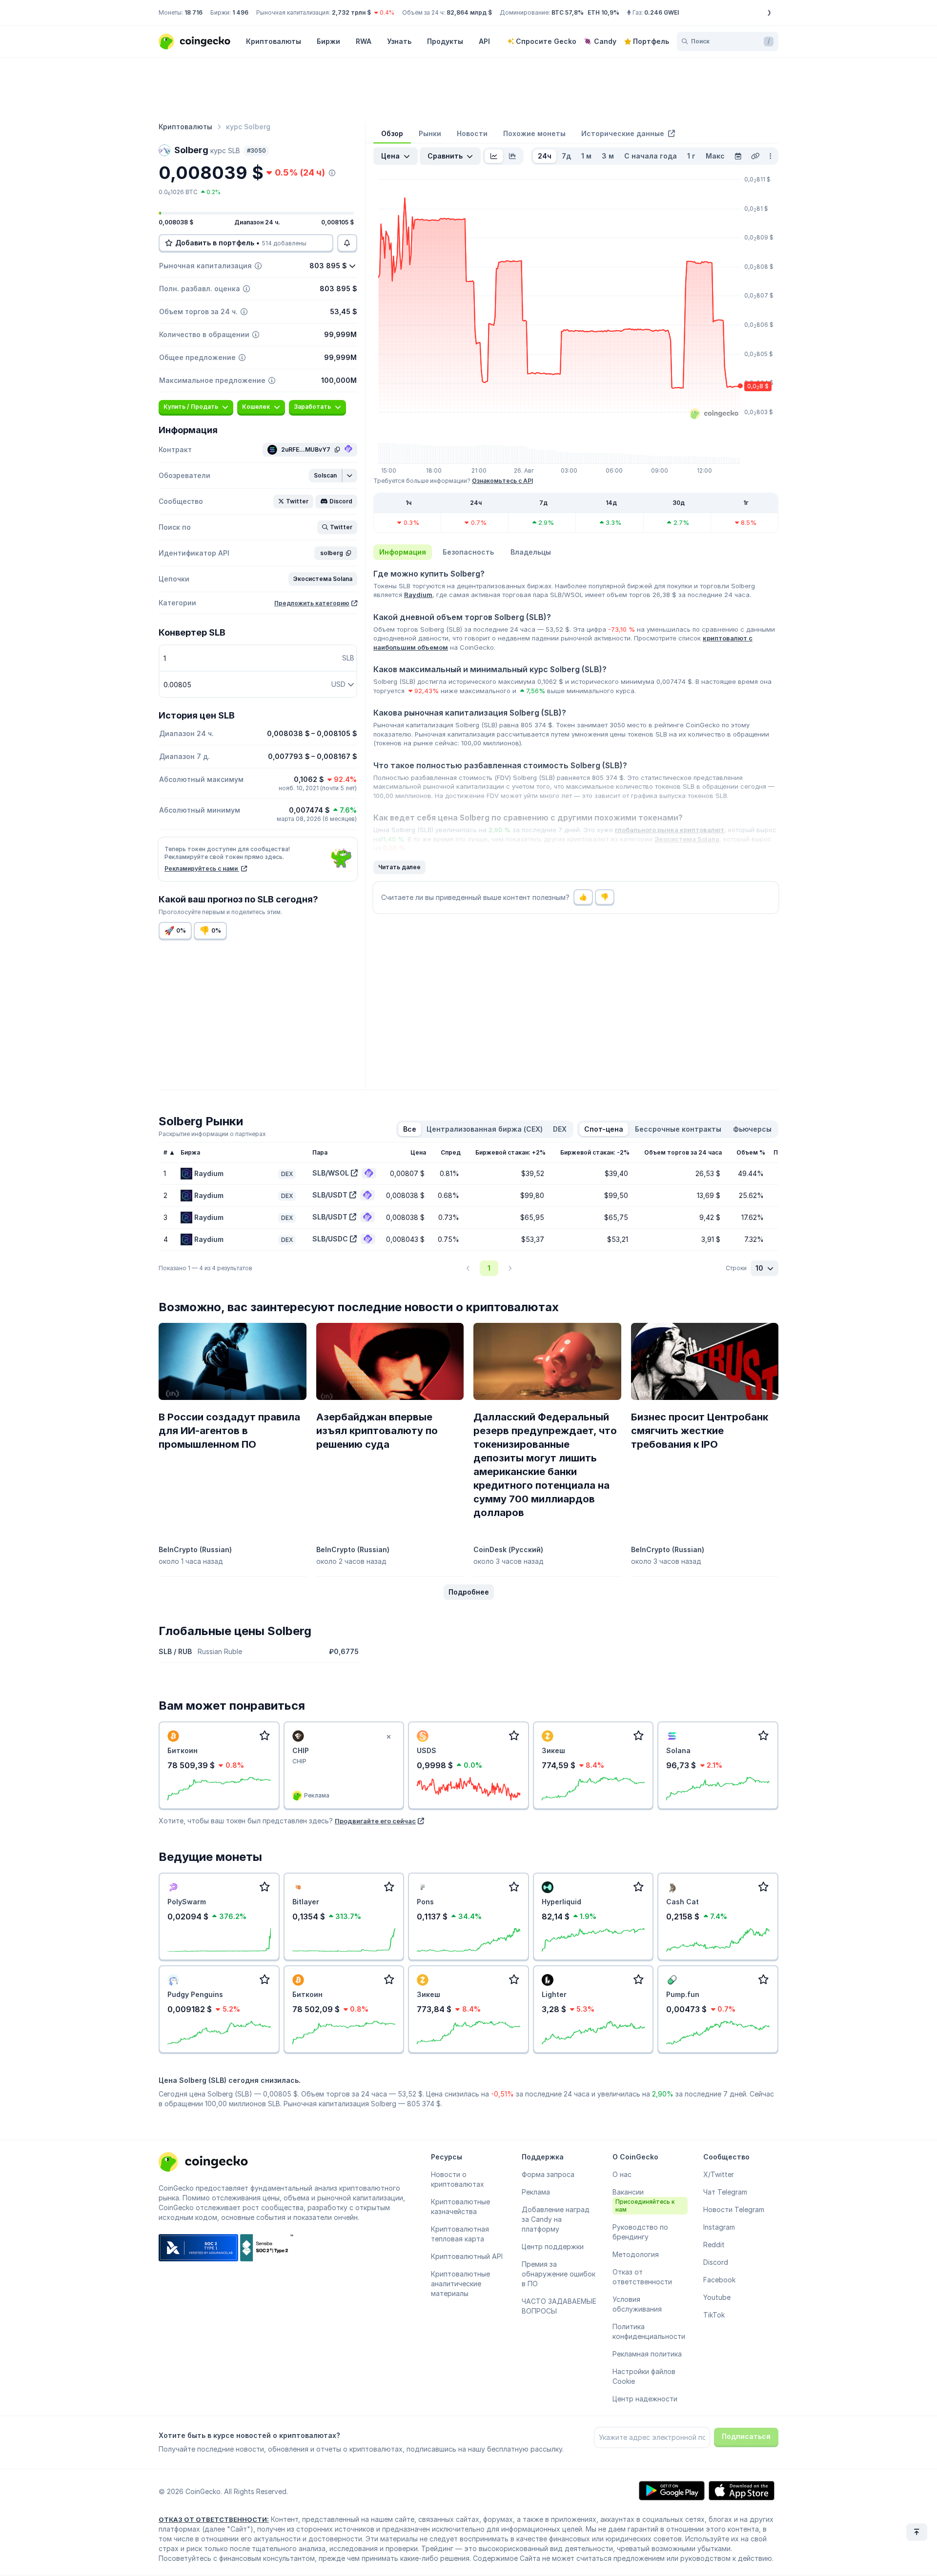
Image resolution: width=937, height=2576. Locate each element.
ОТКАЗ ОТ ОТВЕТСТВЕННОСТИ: (214, 2519)
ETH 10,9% (603, 12)
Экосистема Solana (687, 839)
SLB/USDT (330, 1195)
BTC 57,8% (568, 12)
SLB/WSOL (331, 1173)
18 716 (194, 12)
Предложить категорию (312, 603)
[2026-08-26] (738, 156)
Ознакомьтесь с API (502, 481)
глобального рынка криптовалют (670, 830)
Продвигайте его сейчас (375, 1821)
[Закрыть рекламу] (388, 1737)
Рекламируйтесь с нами (202, 869)
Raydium (418, 595)
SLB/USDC (330, 1239)
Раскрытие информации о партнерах (212, 1134)
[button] (326, 476)
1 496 (240, 12)
